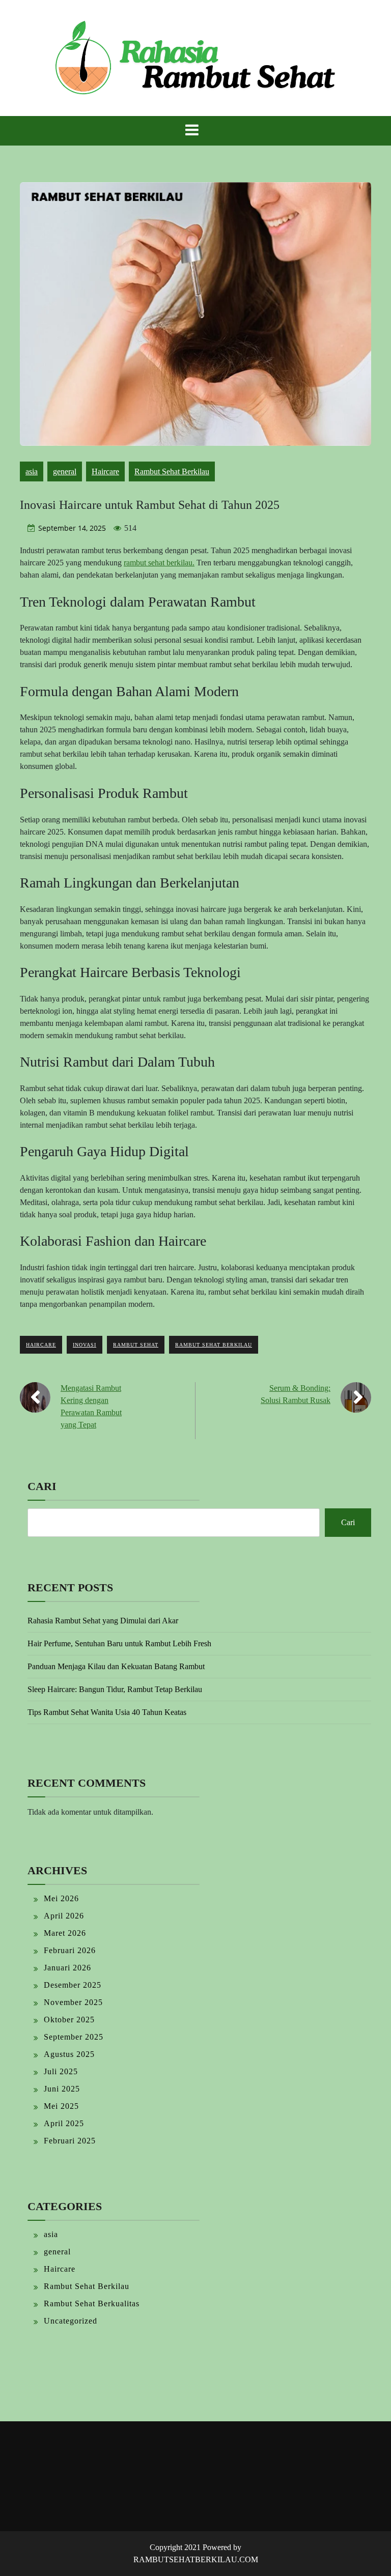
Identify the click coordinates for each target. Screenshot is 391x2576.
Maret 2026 (65, 1933)
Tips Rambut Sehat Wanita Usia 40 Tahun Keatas (107, 1712)
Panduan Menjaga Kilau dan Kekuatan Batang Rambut (116, 1666)
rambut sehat (136, 1345)
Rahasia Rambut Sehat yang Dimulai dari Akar (103, 1621)
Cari (42, 1486)
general (65, 471)
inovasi (85, 1345)
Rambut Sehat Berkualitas (92, 2303)
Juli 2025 (61, 2071)
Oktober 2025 (69, 2020)
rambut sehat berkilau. (159, 563)
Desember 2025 (73, 1985)
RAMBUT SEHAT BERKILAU (214, 1345)
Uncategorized (71, 2321)
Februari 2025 (70, 2141)
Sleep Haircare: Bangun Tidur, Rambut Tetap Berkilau (115, 1689)
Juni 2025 (62, 2089)
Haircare (105, 471)
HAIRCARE (41, 1345)
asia (32, 471)
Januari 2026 (67, 1968)
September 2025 (74, 2037)
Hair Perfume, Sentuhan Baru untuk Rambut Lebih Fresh (119, 1643)
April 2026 (64, 1916)
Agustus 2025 (69, 2054)
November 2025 (73, 2002)
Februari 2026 (70, 1950)
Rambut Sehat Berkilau (172, 471)
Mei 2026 (61, 1898)
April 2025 (64, 2123)
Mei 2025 (61, 2106)
